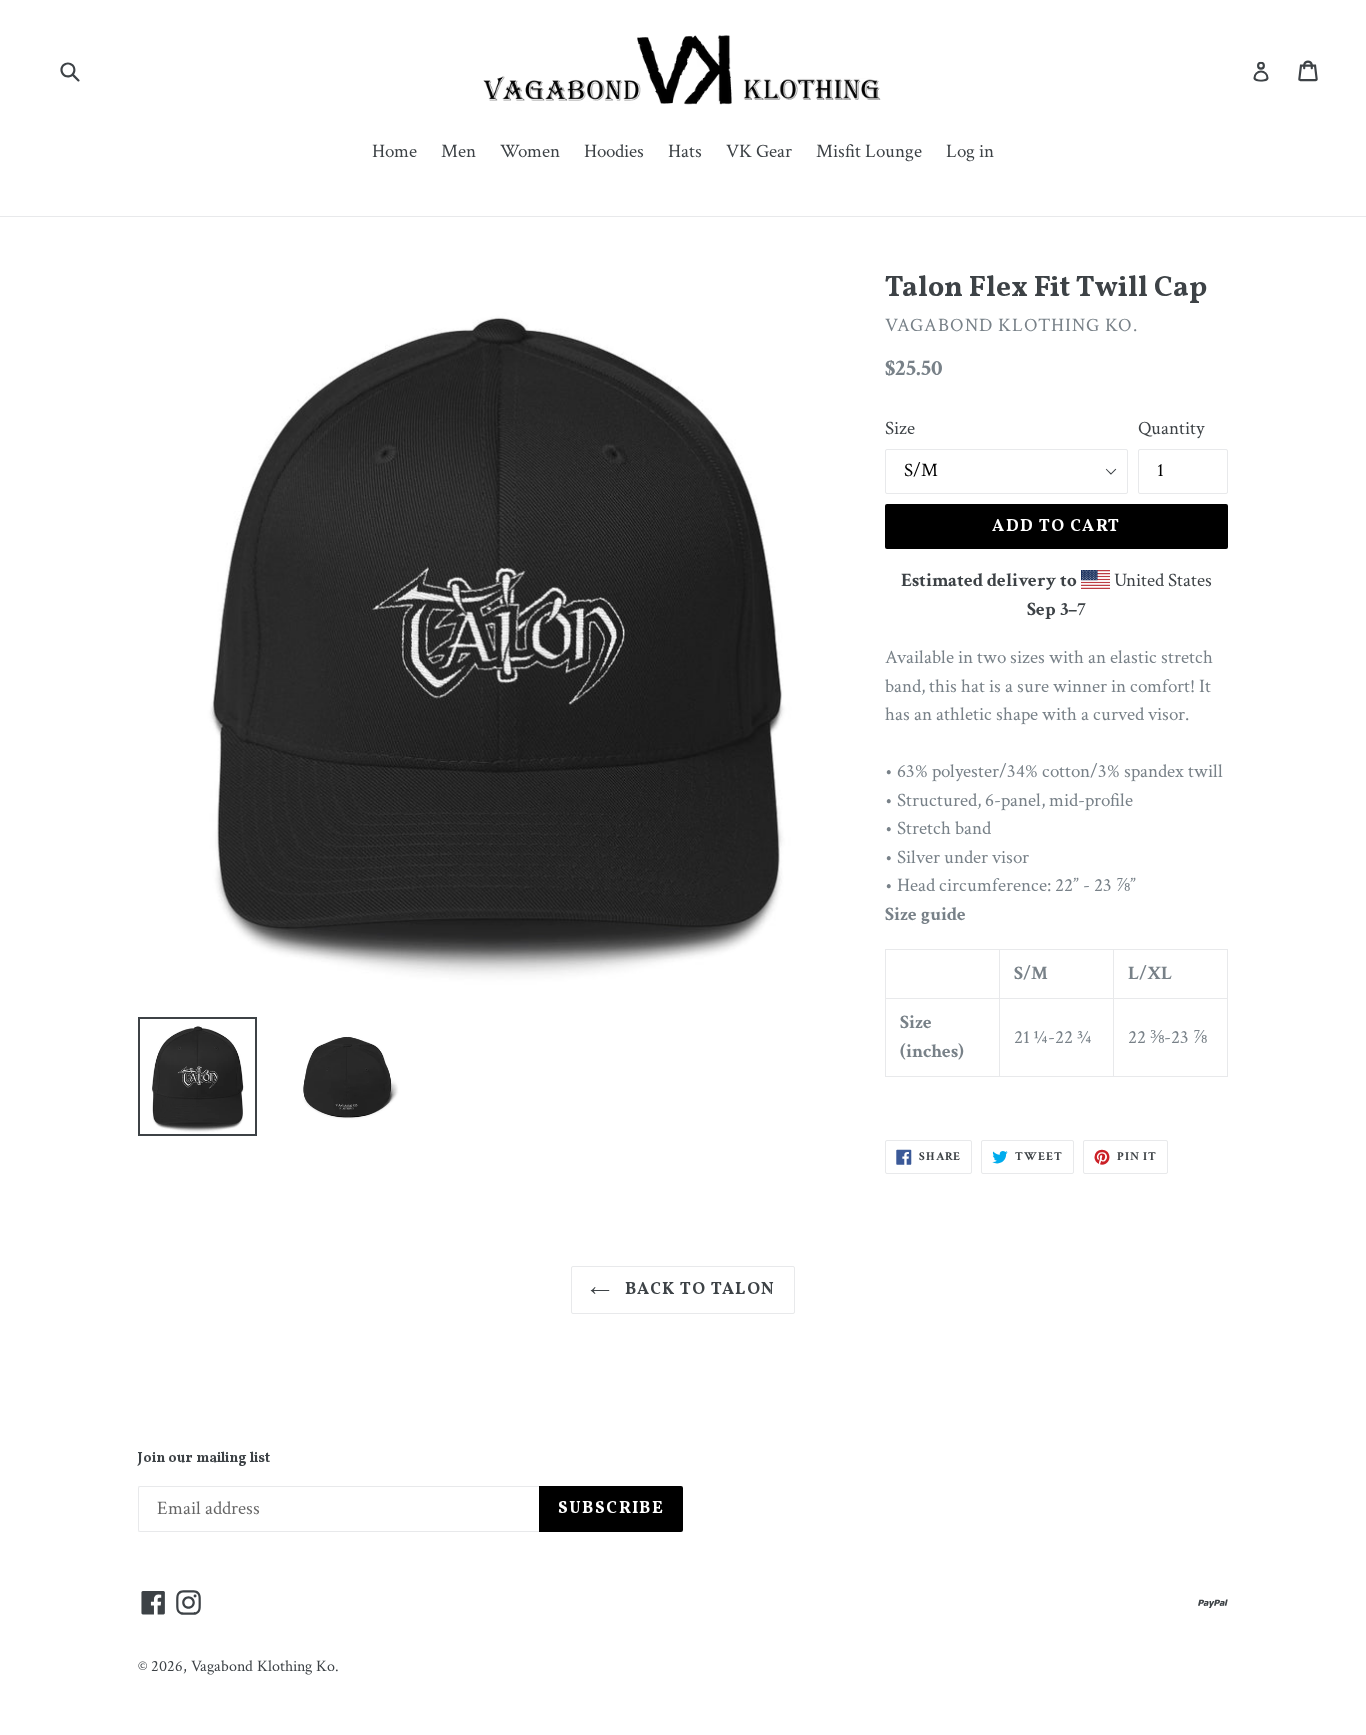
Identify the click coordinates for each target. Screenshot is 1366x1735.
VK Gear (759, 151)
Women (530, 151)
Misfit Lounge (869, 151)
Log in (970, 151)
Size (900, 428)
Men (458, 151)
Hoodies (614, 151)
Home (394, 151)
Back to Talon (697, 1289)
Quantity (1171, 428)
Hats (685, 151)
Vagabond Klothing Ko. (265, 1666)
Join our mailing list (204, 1459)
